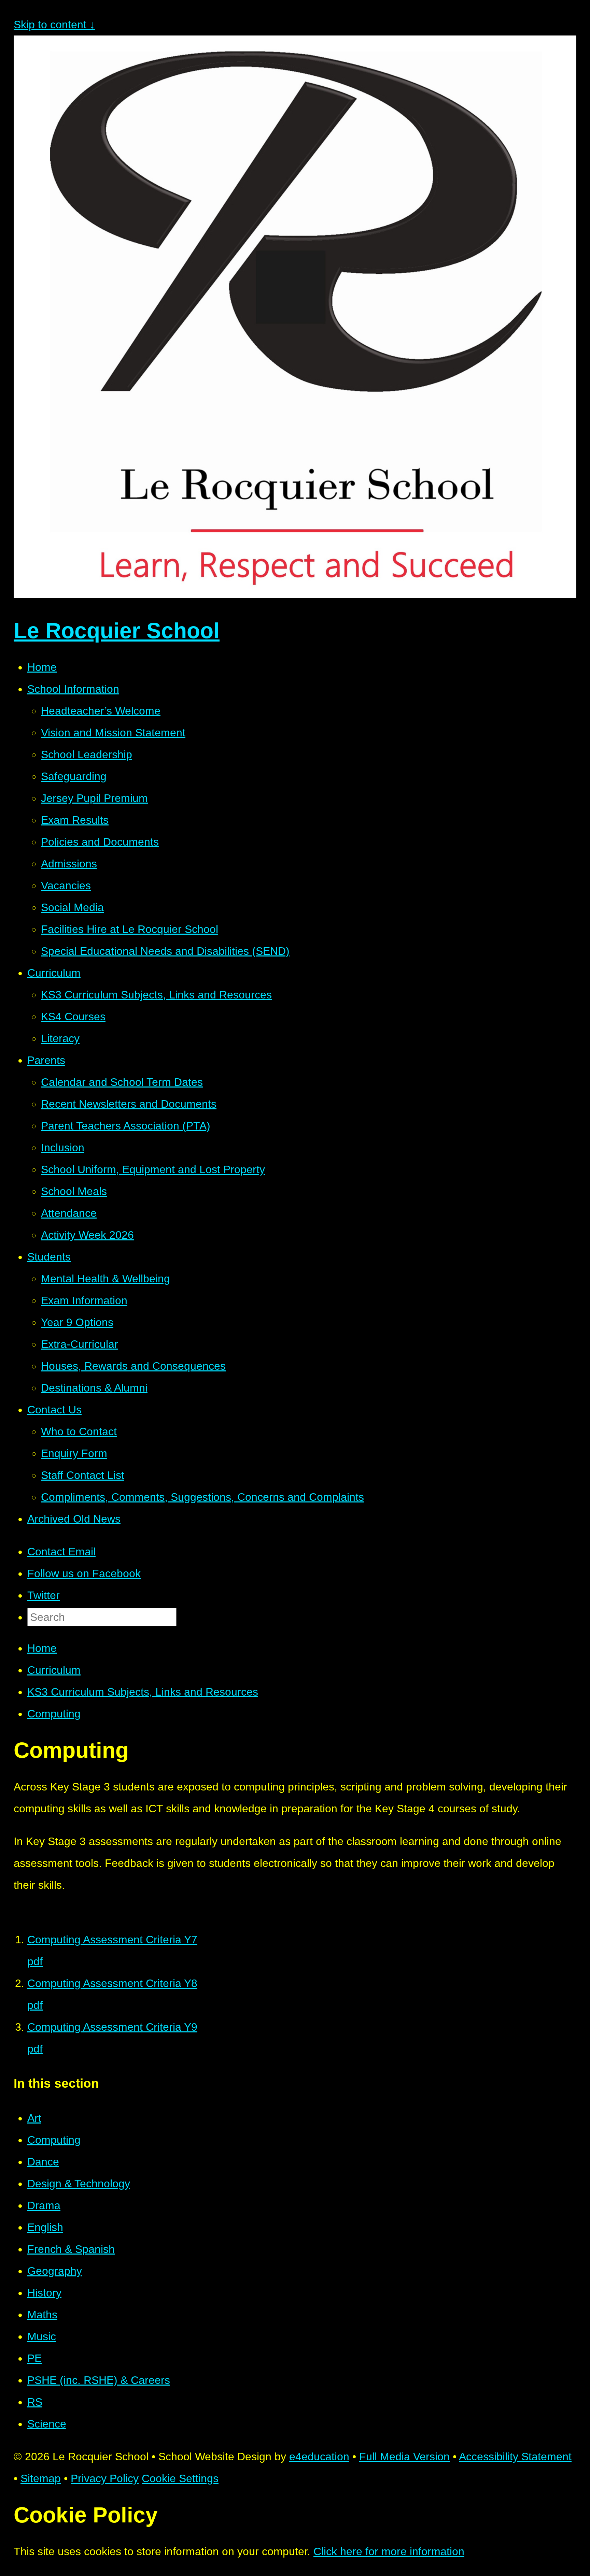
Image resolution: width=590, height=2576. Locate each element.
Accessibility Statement (515, 2457)
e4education (319, 2457)
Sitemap (41, 2478)
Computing (54, 1714)
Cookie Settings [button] (180, 2478)
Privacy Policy (105, 2478)
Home (42, 1648)
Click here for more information (389, 2551)
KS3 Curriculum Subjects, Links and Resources (143, 1692)
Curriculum (54, 1670)
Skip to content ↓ (54, 25)
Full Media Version (404, 2457)
